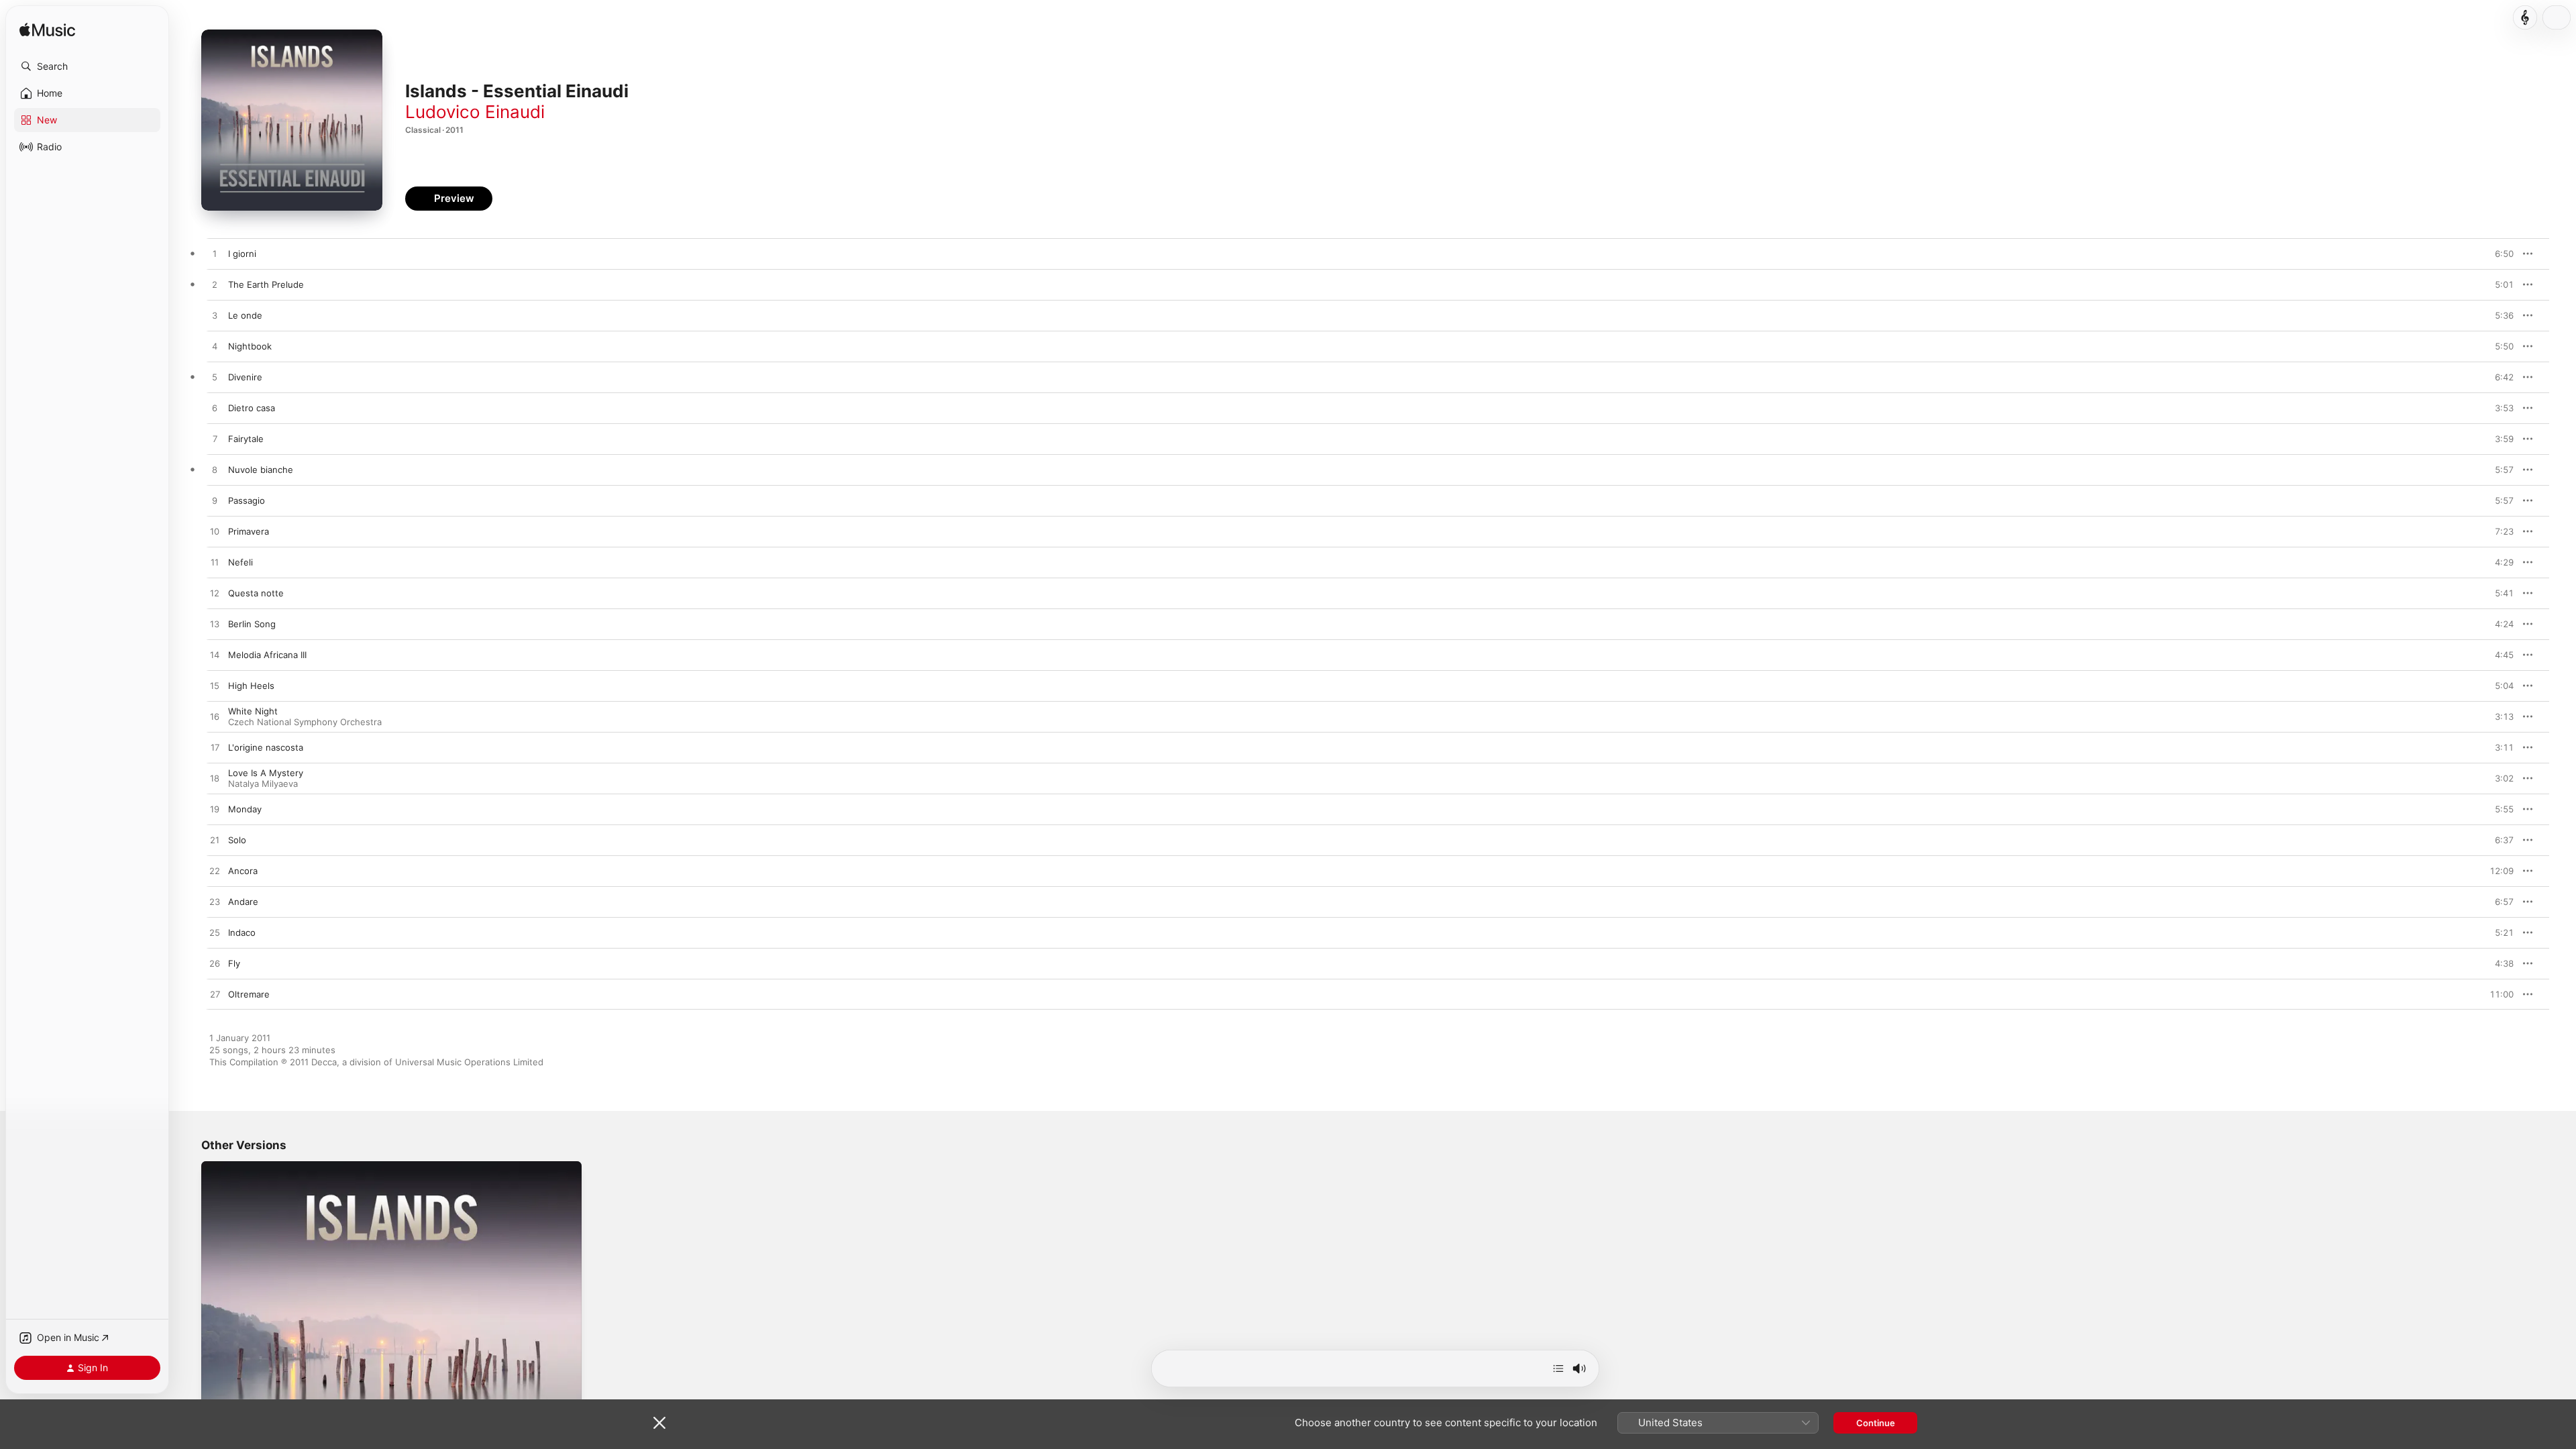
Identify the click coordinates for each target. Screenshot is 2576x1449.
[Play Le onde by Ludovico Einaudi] (215, 316)
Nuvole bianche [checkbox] (261, 470)
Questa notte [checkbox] (256, 593)
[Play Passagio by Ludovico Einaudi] (215, 501)
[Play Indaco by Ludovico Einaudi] (215, 933)
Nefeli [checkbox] (240, 562)
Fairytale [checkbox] (246, 439)
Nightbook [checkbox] (250, 346)
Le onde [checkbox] (245, 315)
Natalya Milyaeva (263, 784)
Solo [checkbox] (237, 840)
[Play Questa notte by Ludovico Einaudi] (215, 594)
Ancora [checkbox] (243, 871)
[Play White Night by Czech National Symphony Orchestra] (215, 717)
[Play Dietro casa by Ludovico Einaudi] (215, 409)
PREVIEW (2499, 254)
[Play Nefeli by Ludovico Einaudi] (215, 563)
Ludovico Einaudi (475, 112)
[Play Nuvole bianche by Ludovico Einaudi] (215, 470)
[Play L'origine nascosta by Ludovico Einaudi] (215, 748)
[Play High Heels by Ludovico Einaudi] (215, 686)
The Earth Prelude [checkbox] (266, 284)
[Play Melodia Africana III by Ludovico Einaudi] (215, 655)
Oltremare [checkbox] (249, 994)
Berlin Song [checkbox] (252, 624)
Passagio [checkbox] (247, 500)
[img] (47, 31)
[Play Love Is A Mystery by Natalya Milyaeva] (215, 779)
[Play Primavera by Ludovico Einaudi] (215, 532)
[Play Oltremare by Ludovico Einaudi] (215, 995)
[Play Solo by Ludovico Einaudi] (215, 841)
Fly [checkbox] (234, 963)
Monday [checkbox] (245, 809)
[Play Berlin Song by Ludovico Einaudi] (215, 625)
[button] (87, 66)
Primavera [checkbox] (249, 531)
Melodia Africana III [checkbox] (267, 655)
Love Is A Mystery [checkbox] (266, 773)
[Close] (659, 1423)
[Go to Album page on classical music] (2525, 17)
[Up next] (1558, 1368)
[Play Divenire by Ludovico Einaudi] (215, 378)
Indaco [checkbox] (242, 932)
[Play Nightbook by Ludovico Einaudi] (215, 347)
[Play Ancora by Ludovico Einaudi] (215, 871)
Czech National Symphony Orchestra (305, 722)
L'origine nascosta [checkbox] (266, 747)
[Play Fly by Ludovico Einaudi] (215, 964)
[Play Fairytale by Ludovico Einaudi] (215, 439)
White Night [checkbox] (253, 711)
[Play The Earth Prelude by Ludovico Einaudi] (215, 285)
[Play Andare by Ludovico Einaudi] (215, 902)
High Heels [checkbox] (251, 686)
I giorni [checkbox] (242, 254)
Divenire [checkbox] (245, 377)
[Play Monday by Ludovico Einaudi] (215, 810)
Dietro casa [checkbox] (252, 408)
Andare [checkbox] (243, 902)
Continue (1876, 1423)
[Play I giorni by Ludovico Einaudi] (215, 254)
